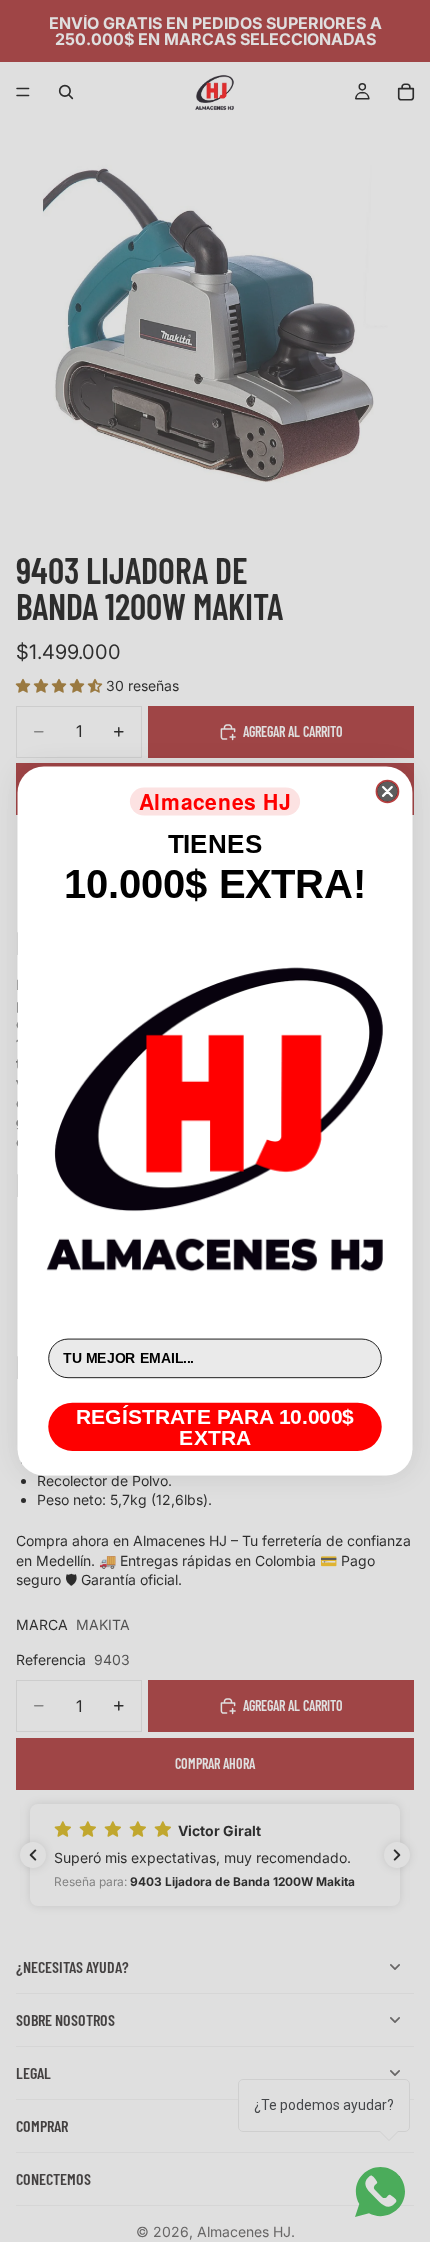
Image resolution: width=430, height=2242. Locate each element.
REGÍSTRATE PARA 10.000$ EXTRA (214, 1426)
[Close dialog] (387, 792)
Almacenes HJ (215, 802)
